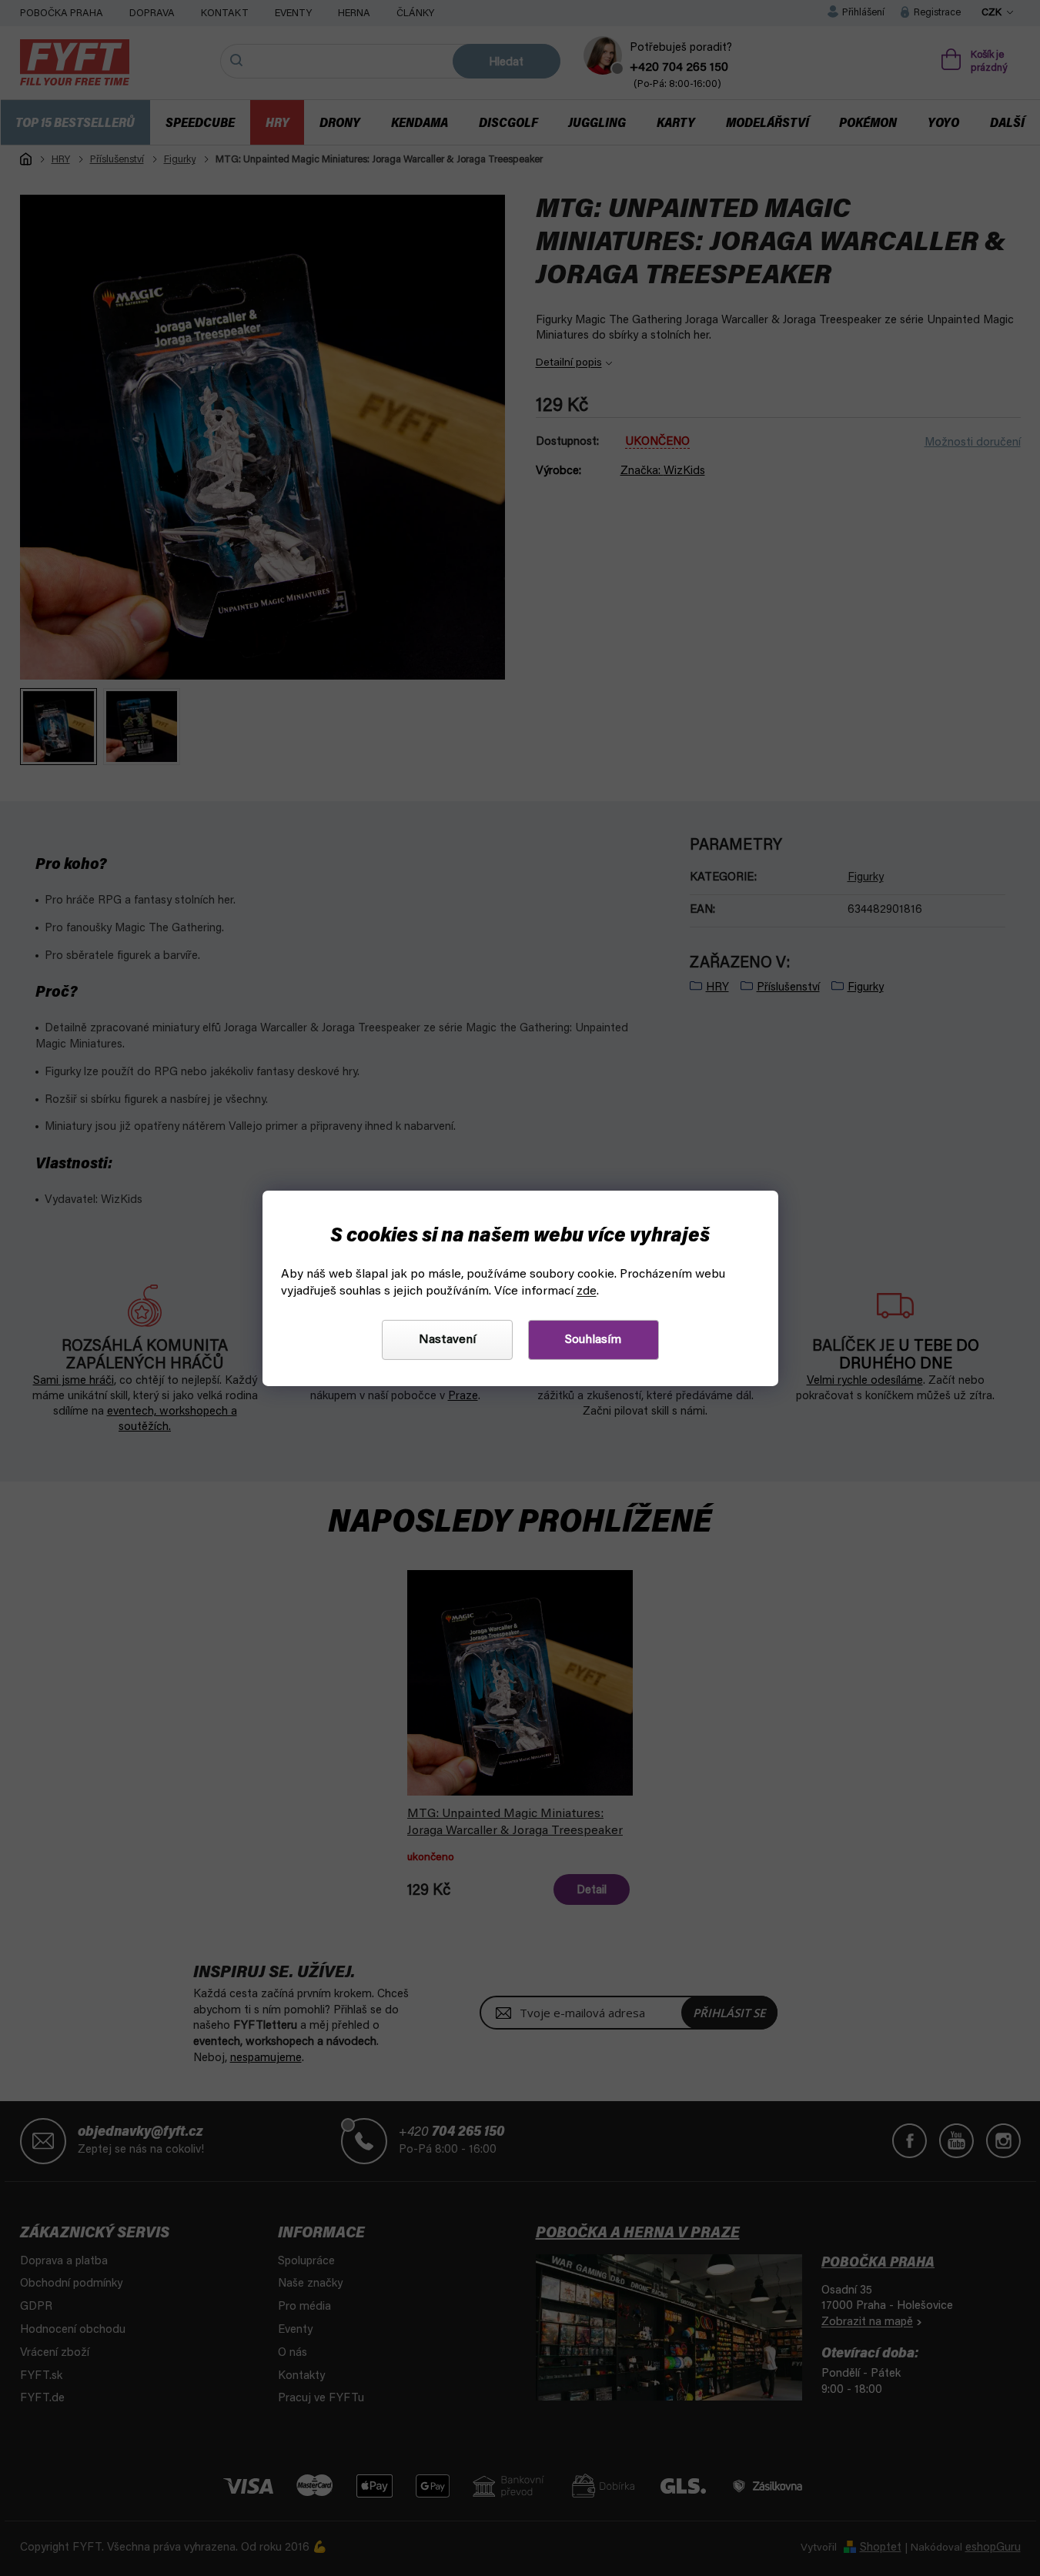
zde (587, 1291)
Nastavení (447, 1340)
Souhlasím (593, 1340)
